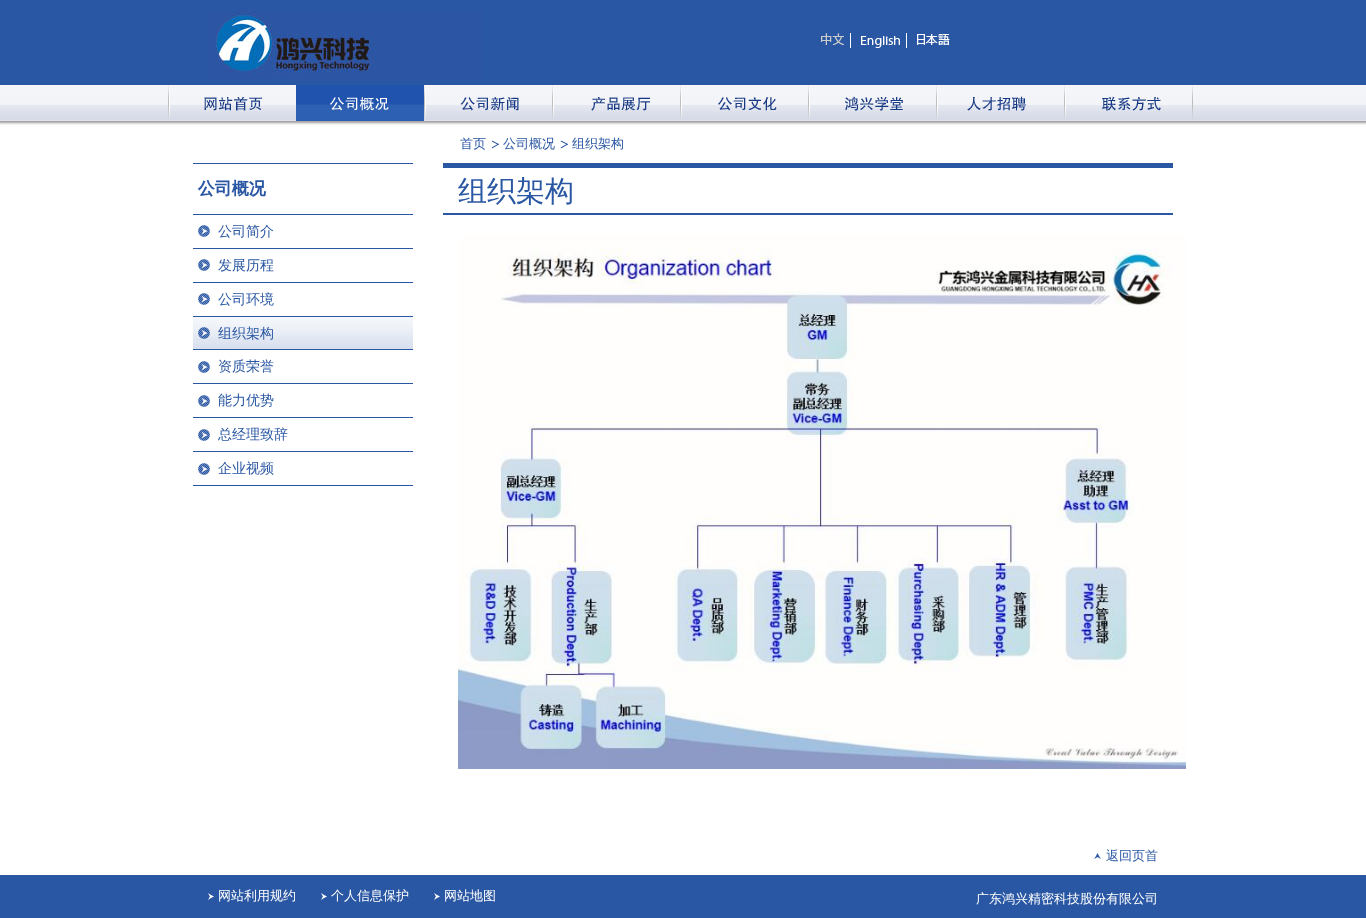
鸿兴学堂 (872, 103)
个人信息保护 (370, 895)
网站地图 (470, 895)
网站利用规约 (257, 895)
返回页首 (1132, 855)
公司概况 (360, 103)
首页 (473, 143)
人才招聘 (1000, 103)
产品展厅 (616, 103)
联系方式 (1128, 103)
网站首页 (232, 103)
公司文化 (744, 103)
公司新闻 (488, 103)
